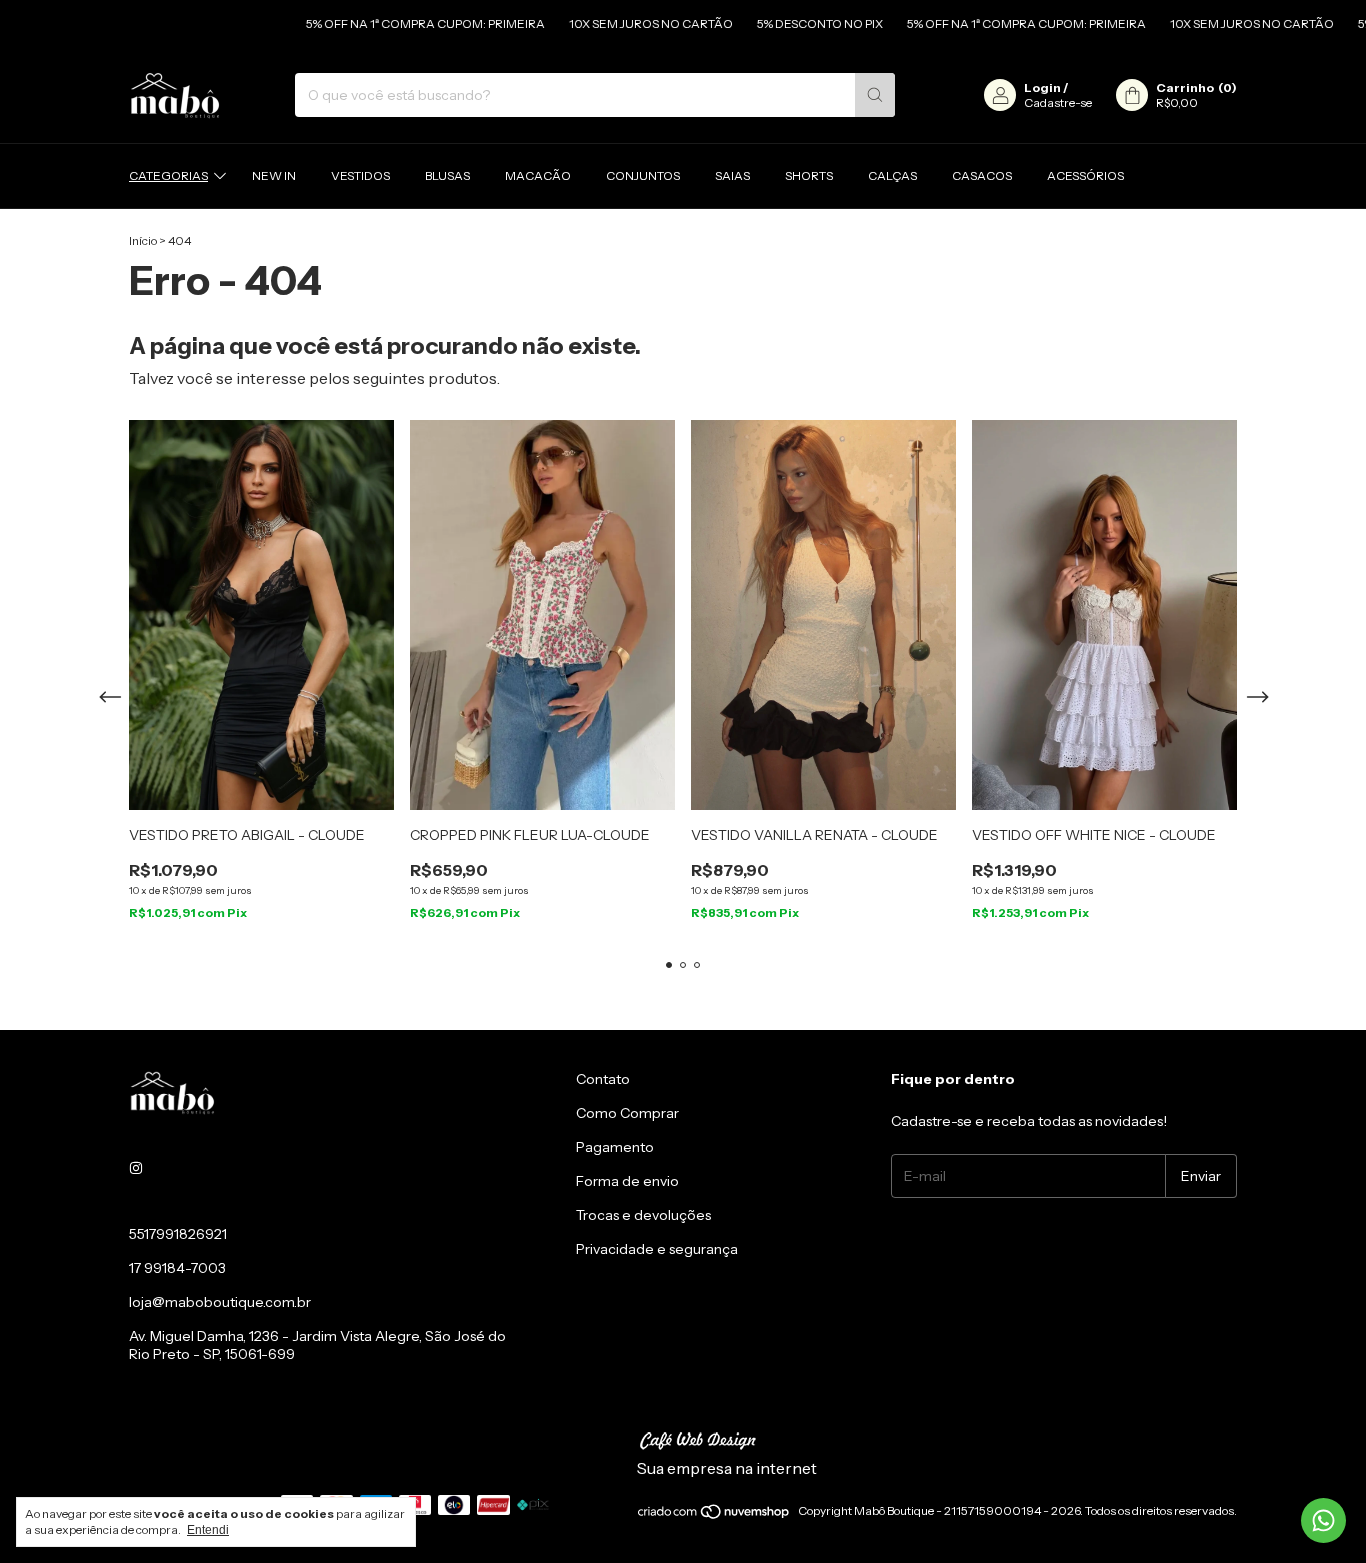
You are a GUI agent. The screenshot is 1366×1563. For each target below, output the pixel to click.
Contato (603, 1079)
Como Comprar (627, 1113)
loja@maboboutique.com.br (220, 1302)
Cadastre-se (1058, 102)
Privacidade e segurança (657, 1249)
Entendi (208, 1530)
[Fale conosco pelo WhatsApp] (1323, 1520)
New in (274, 175)
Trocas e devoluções (643, 1215)
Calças (892, 175)
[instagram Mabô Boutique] (136, 1168)
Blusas (447, 175)
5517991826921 (178, 1234)
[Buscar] (875, 95)
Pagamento (615, 1147)
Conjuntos (643, 175)
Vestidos (360, 175)
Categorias (168, 175)
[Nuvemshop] (714, 1515)
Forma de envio (627, 1181)
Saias (732, 175)
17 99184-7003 (177, 1268)
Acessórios (1085, 175)
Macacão (538, 175)
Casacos (982, 175)
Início (143, 240)
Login (1042, 87)
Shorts (809, 175)
